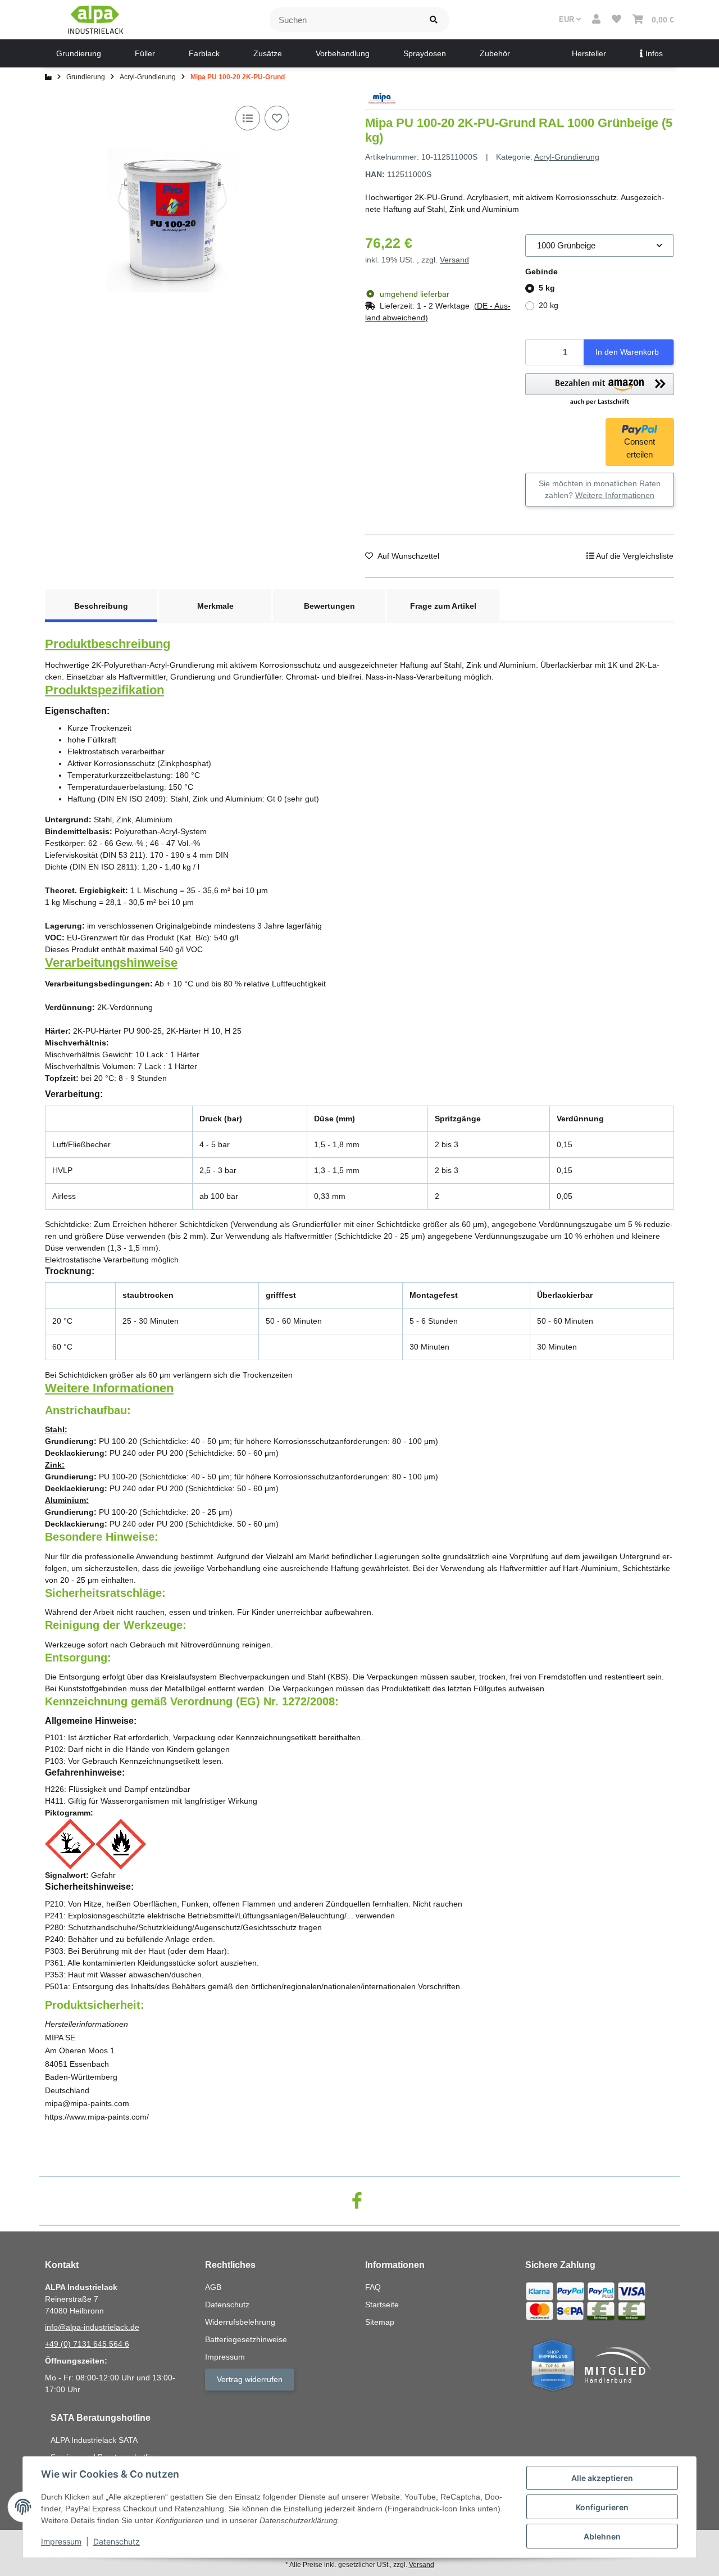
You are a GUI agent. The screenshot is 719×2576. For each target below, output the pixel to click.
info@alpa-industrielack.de (92, 2327)
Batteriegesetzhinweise (246, 2339)
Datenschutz (117, 2541)
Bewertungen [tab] (329, 606)
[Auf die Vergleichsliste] (248, 118)
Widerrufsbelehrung (240, 2322)
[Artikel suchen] (434, 20)
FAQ (373, 2287)
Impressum (61, 2541)
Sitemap (380, 2322)
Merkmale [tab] (215, 606)
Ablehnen (602, 2536)
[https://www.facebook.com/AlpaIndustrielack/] (357, 2201)
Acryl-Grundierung (567, 157)
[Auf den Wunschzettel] (277, 118)
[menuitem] (79, 53)
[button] (596, 20)
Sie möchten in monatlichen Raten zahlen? (600, 489)
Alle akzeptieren (602, 2478)
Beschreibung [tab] (101, 606)
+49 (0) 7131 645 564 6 (87, 2344)
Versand (454, 260)
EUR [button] (568, 19)
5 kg (547, 288)
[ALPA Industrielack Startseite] (95, 19)
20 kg (549, 305)
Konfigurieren (602, 2507)
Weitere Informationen (615, 495)
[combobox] (600, 246)
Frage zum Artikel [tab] (443, 606)
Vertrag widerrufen (250, 2379)
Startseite (382, 2305)
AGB (213, 2287)
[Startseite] (48, 77)
